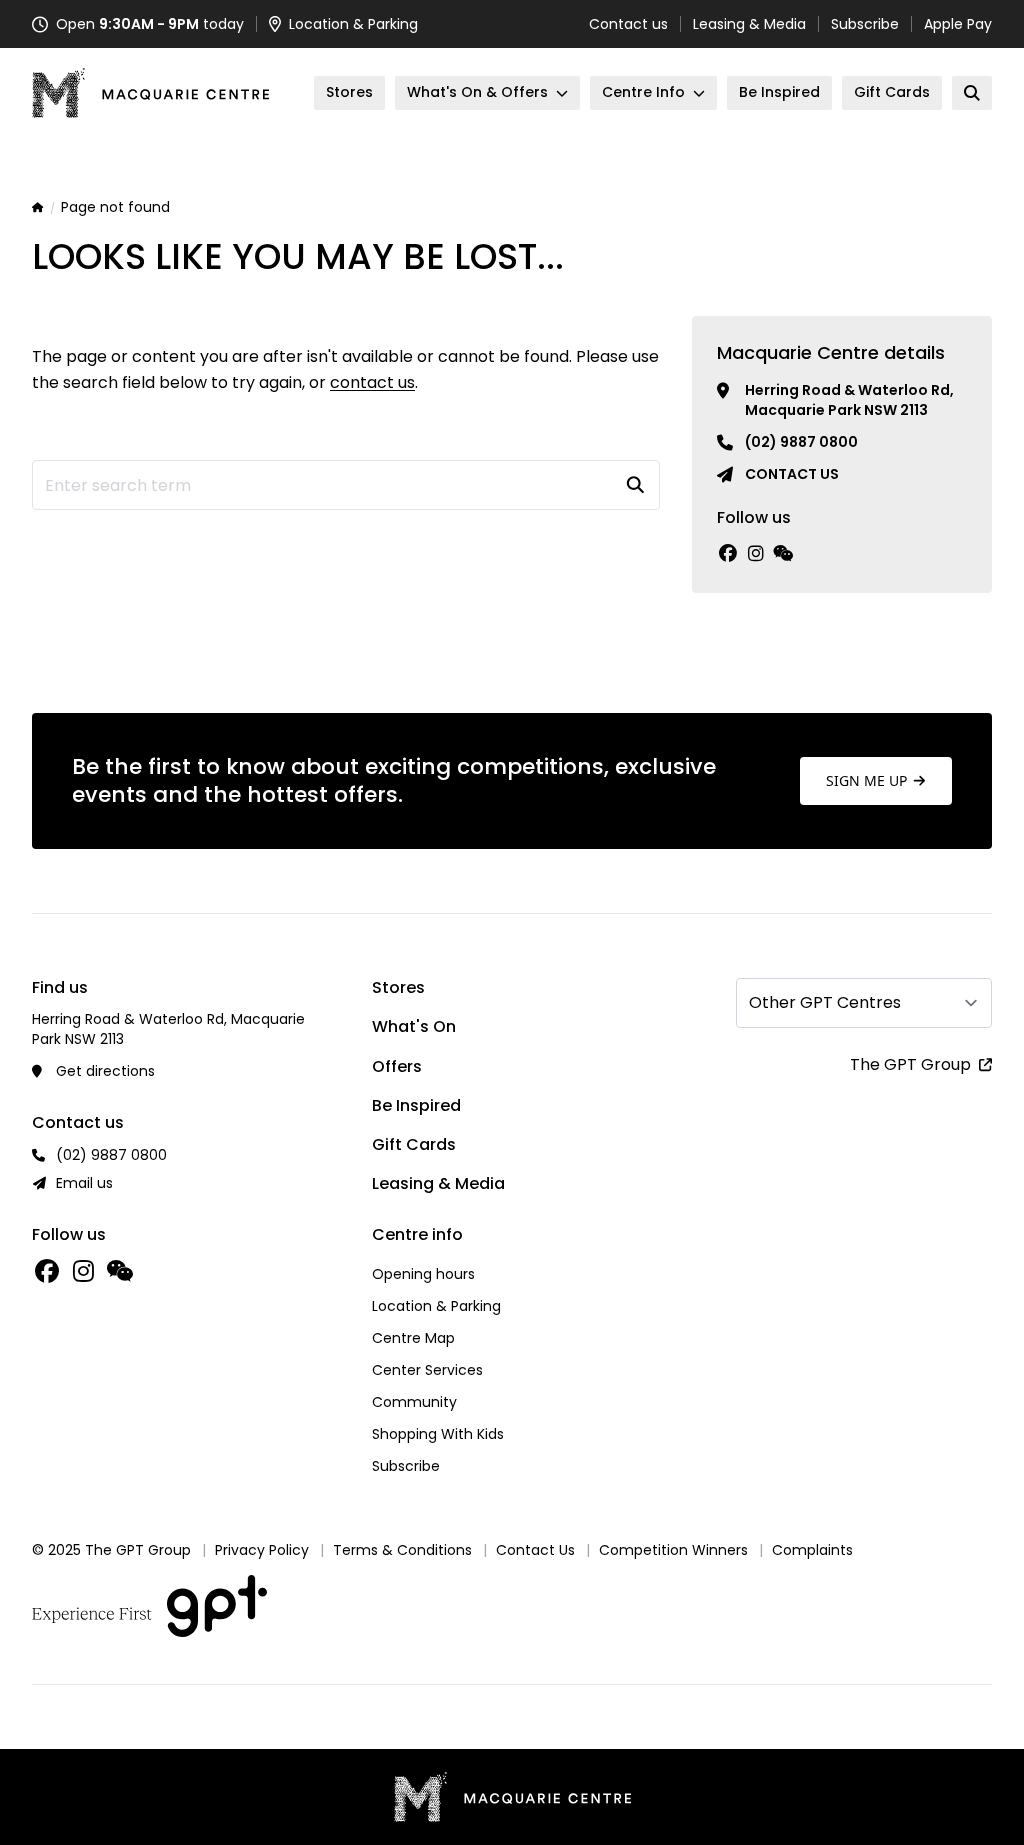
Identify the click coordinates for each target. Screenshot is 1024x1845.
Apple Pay (958, 24)
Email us (84, 1183)
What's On (414, 1026)
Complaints (812, 1550)
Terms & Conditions (402, 1550)
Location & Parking (436, 1306)
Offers (397, 1066)
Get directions (105, 1071)
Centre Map (413, 1338)
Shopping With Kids (438, 1434)
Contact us (628, 24)
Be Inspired (416, 1105)
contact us (372, 382)
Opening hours (423, 1274)
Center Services (427, 1370)
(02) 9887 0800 (801, 442)
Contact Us (535, 1550)
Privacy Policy (262, 1550)
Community (414, 1402)
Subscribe (865, 24)
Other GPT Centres (825, 1002)
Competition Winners (673, 1550)
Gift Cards (414, 1144)
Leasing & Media (749, 24)
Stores (398, 987)
